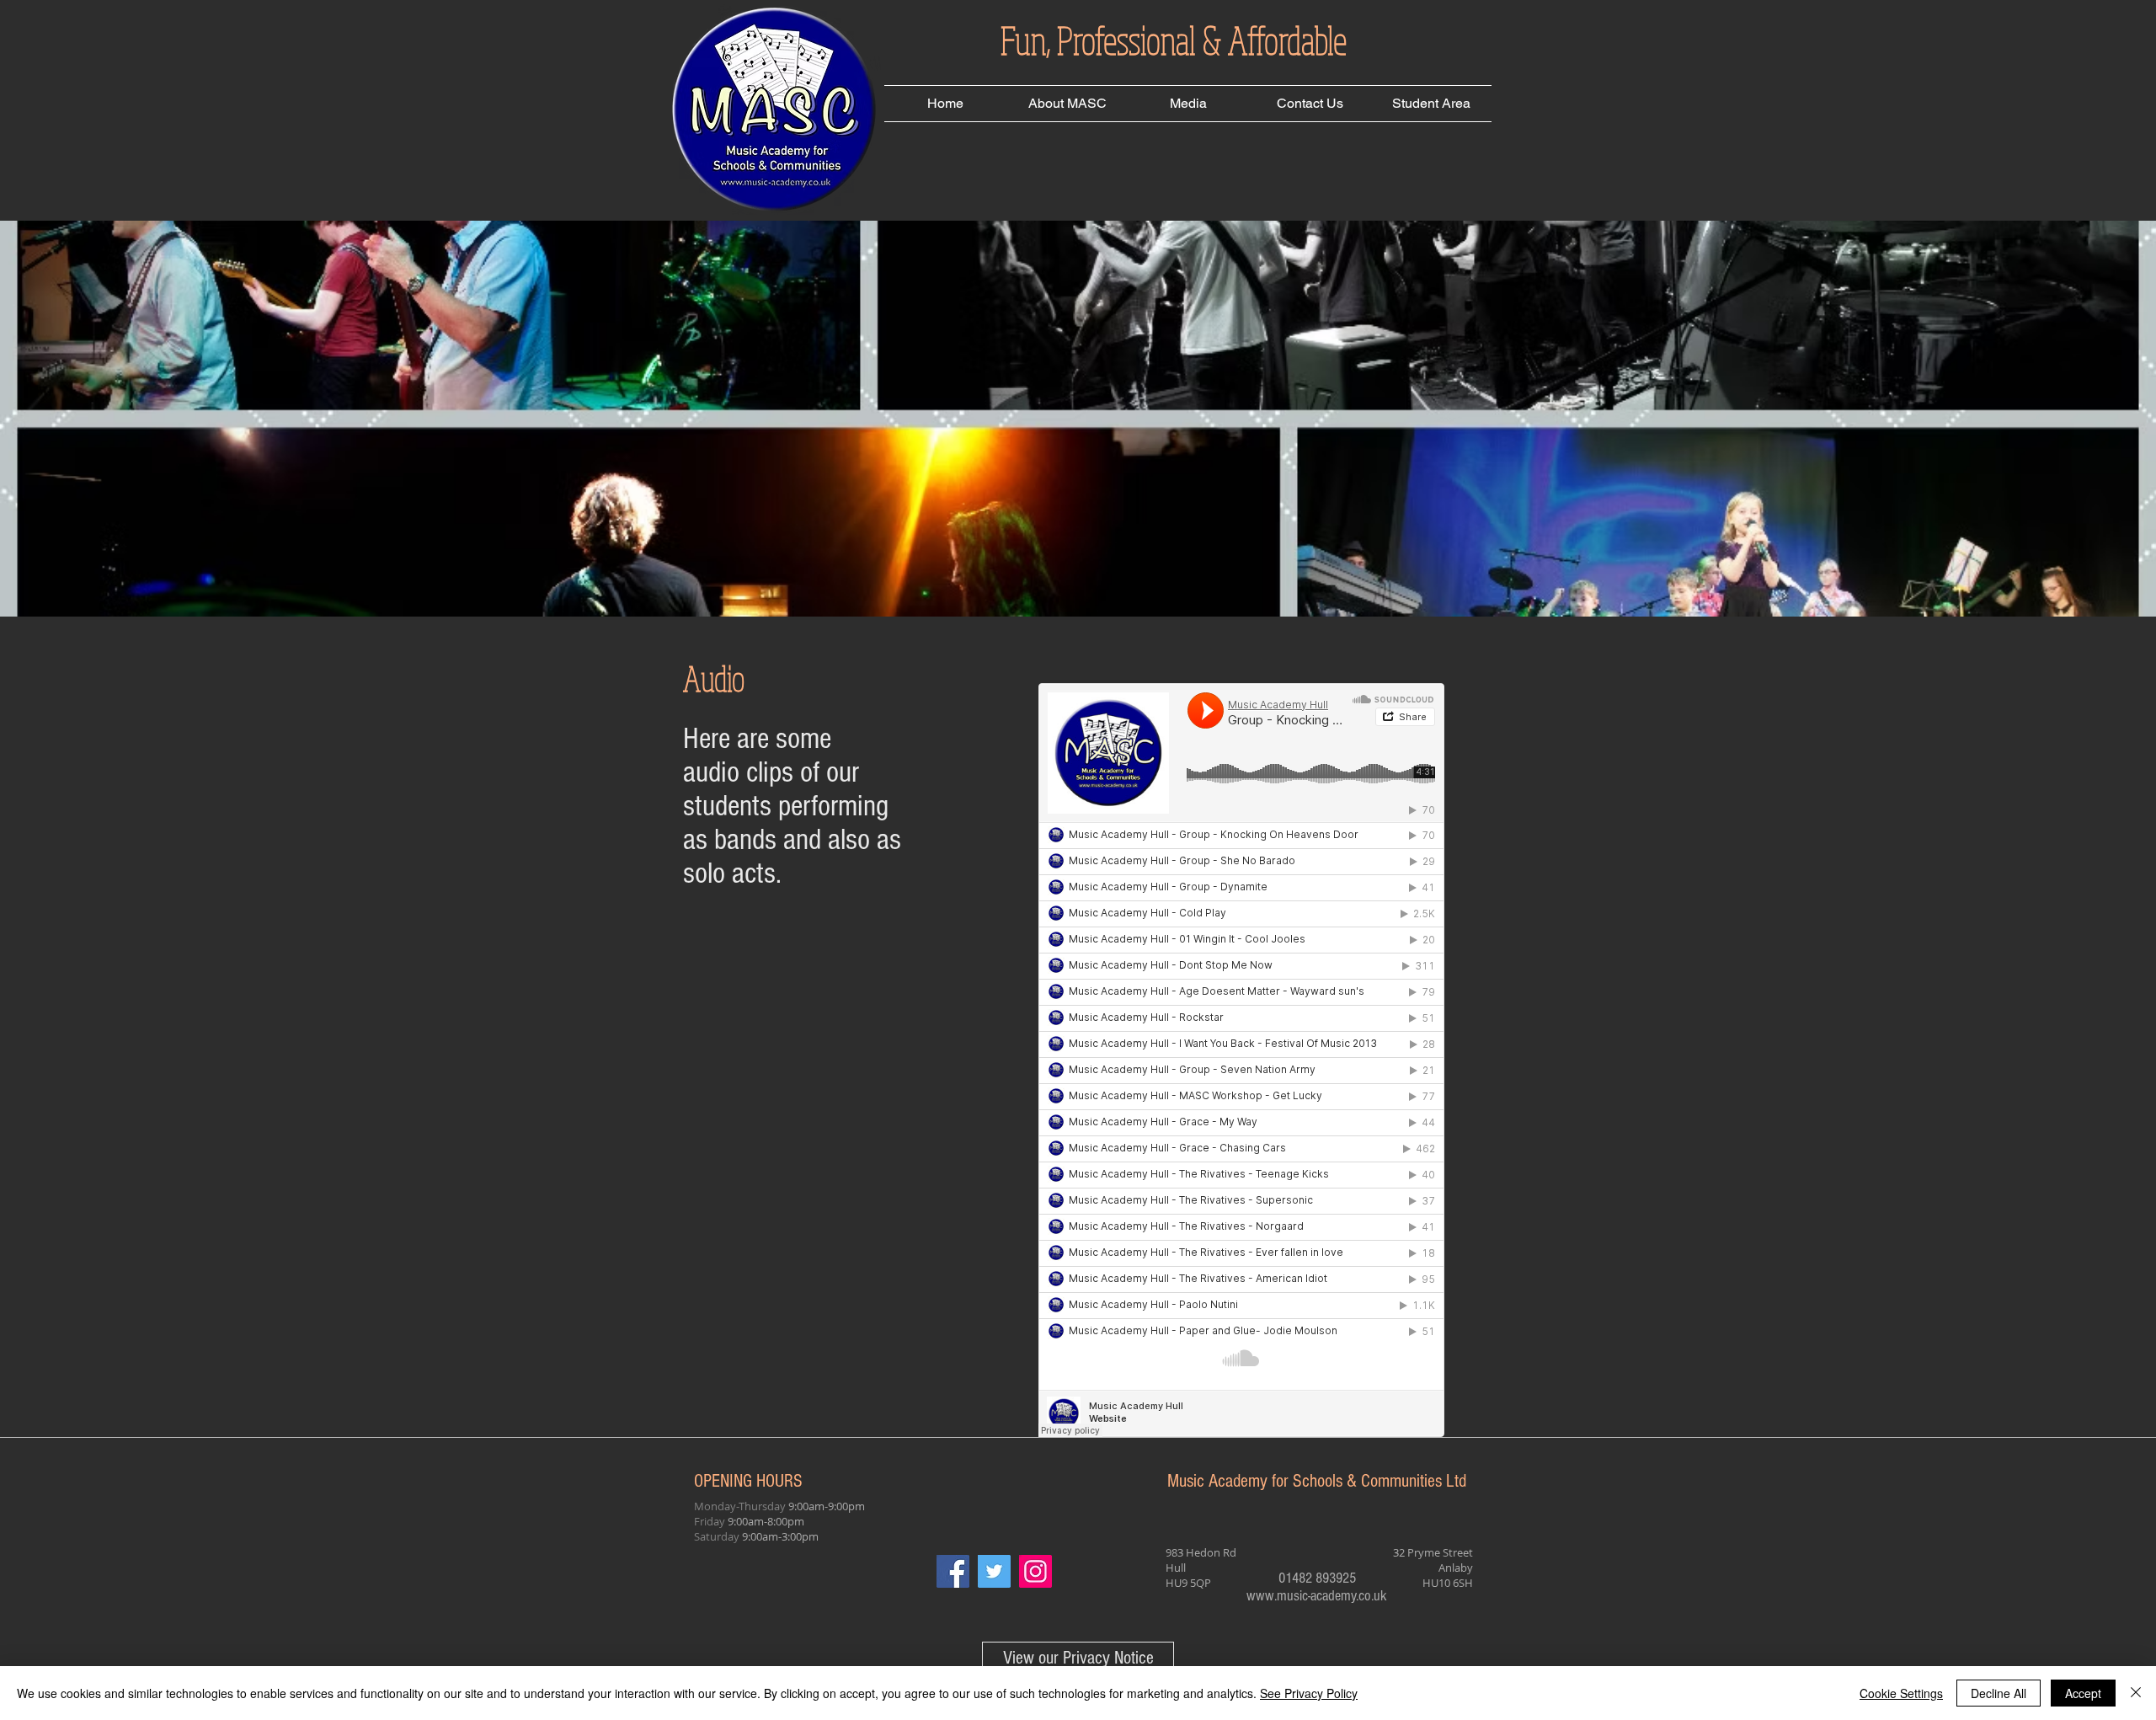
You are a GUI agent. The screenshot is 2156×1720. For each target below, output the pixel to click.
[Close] (2136, 1693)
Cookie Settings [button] (1901, 1693)
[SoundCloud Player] (1241, 1060)
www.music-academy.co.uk (1317, 1596)
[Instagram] (1035, 1571)
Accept (2083, 1693)
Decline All (1999, 1693)
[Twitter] (994, 1571)
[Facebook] (953, 1571)
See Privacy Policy (1309, 1693)
